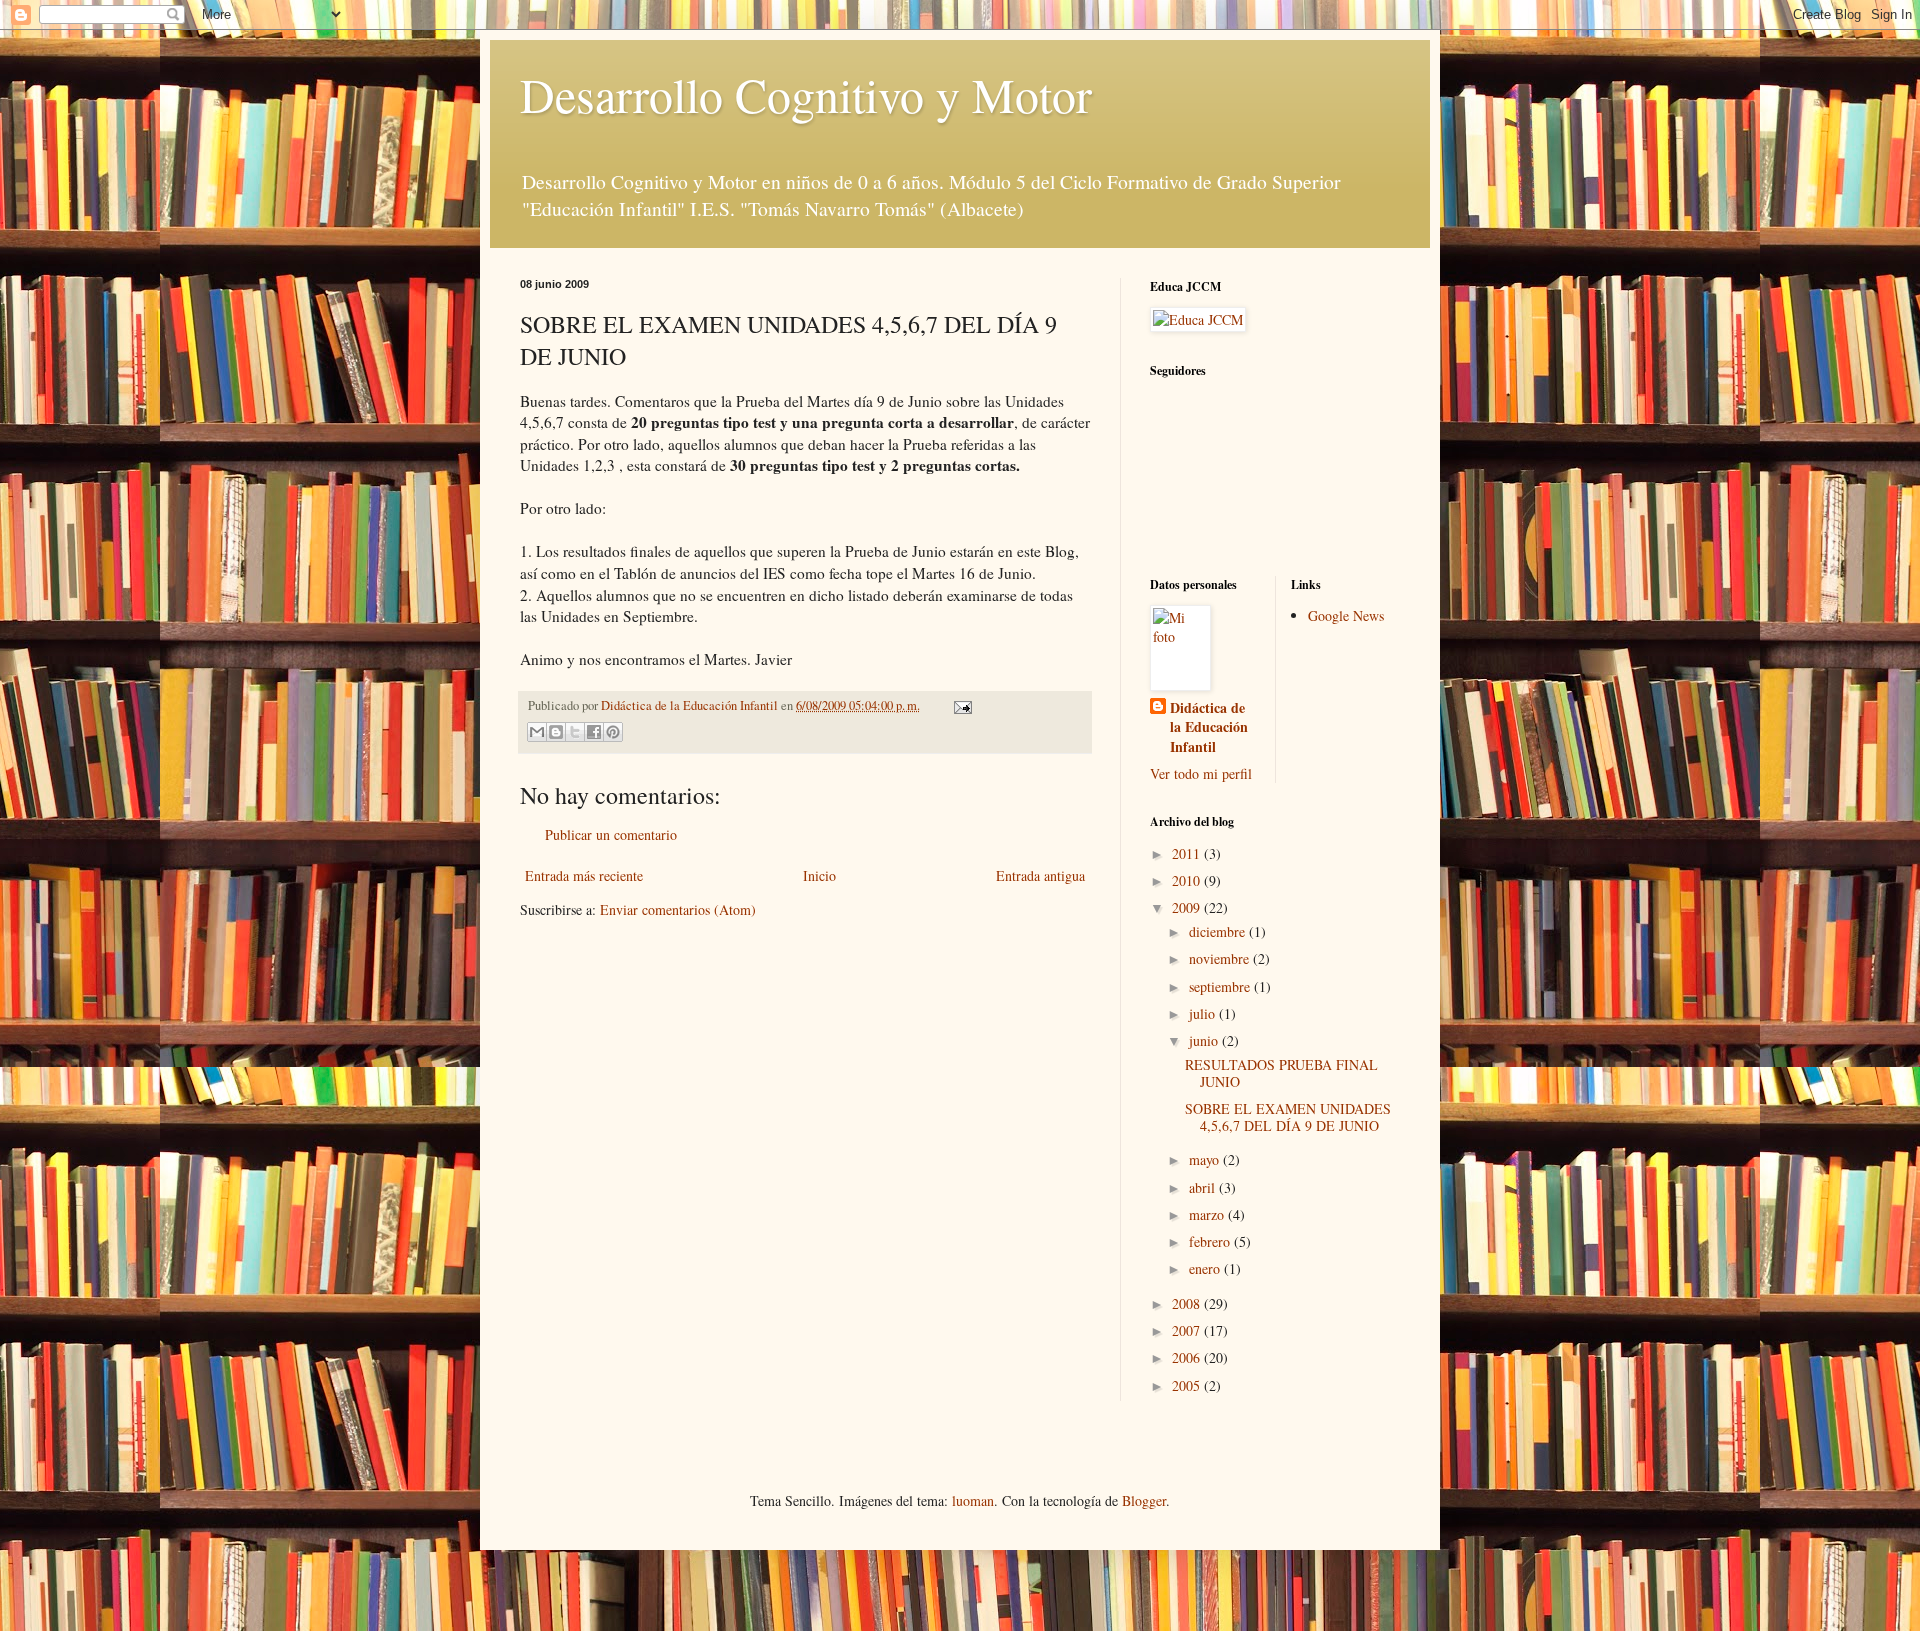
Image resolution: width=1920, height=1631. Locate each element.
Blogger (1144, 1500)
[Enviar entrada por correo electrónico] (960, 705)
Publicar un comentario (611, 834)
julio (1204, 1013)
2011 (1188, 853)
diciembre (1219, 931)
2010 (1188, 880)
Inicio (819, 875)
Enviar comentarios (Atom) (678, 909)
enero (1206, 1268)
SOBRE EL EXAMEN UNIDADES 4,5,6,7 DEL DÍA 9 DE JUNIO (1288, 1117)
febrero (1211, 1241)
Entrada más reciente (584, 875)
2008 (1188, 1303)
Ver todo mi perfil (1201, 773)
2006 (1188, 1357)
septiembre (1221, 986)
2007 (1188, 1330)
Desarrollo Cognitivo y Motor (806, 94)
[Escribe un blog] (556, 732)
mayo (1206, 1159)
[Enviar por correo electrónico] (537, 732)
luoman (973, 1500)
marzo (1208, 1214)
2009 (1188, 907)
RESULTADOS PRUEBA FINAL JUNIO (1281, 1073)
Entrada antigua (1040, 875)
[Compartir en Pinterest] (613, 732)
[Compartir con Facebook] (594, 732)
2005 (1188, 1385)
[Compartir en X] (575, 732)
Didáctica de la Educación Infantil (1209, 727)
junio (1205, 1040)
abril (1204, 1187)
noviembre (1221, 958)
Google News (1346, 615)
